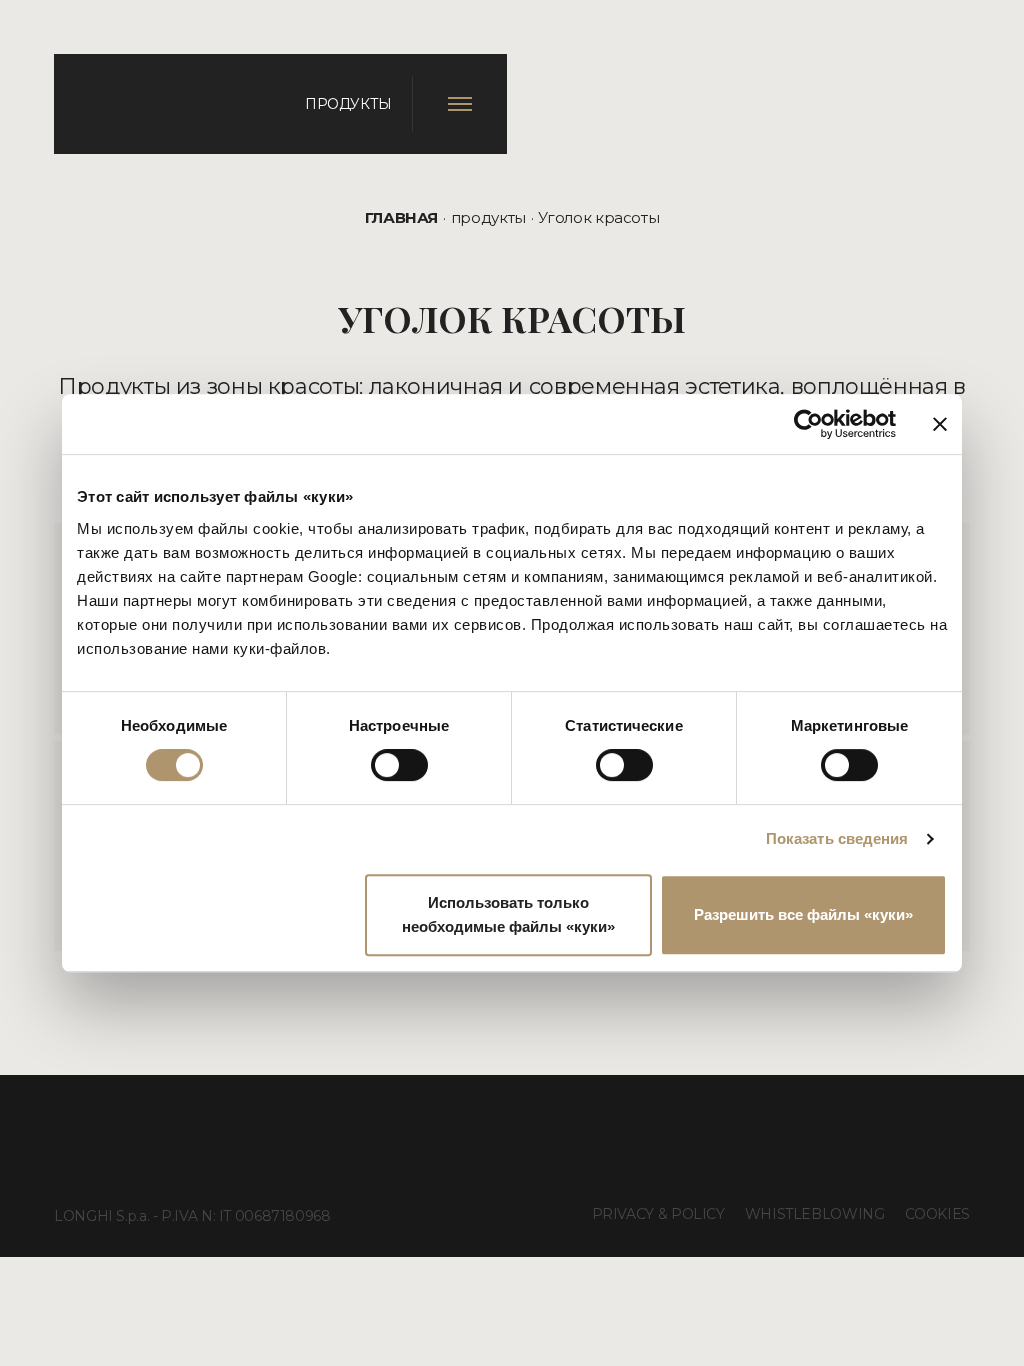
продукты (488, 217)
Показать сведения (837, 838)
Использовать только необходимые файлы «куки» (508, 914)
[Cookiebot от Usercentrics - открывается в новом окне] (808, 424)
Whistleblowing (815, 1214)
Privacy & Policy (658, 1214)
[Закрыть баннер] (940, 424)
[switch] (399, 765)
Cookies (937, 1214)
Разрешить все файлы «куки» (803, 914)
